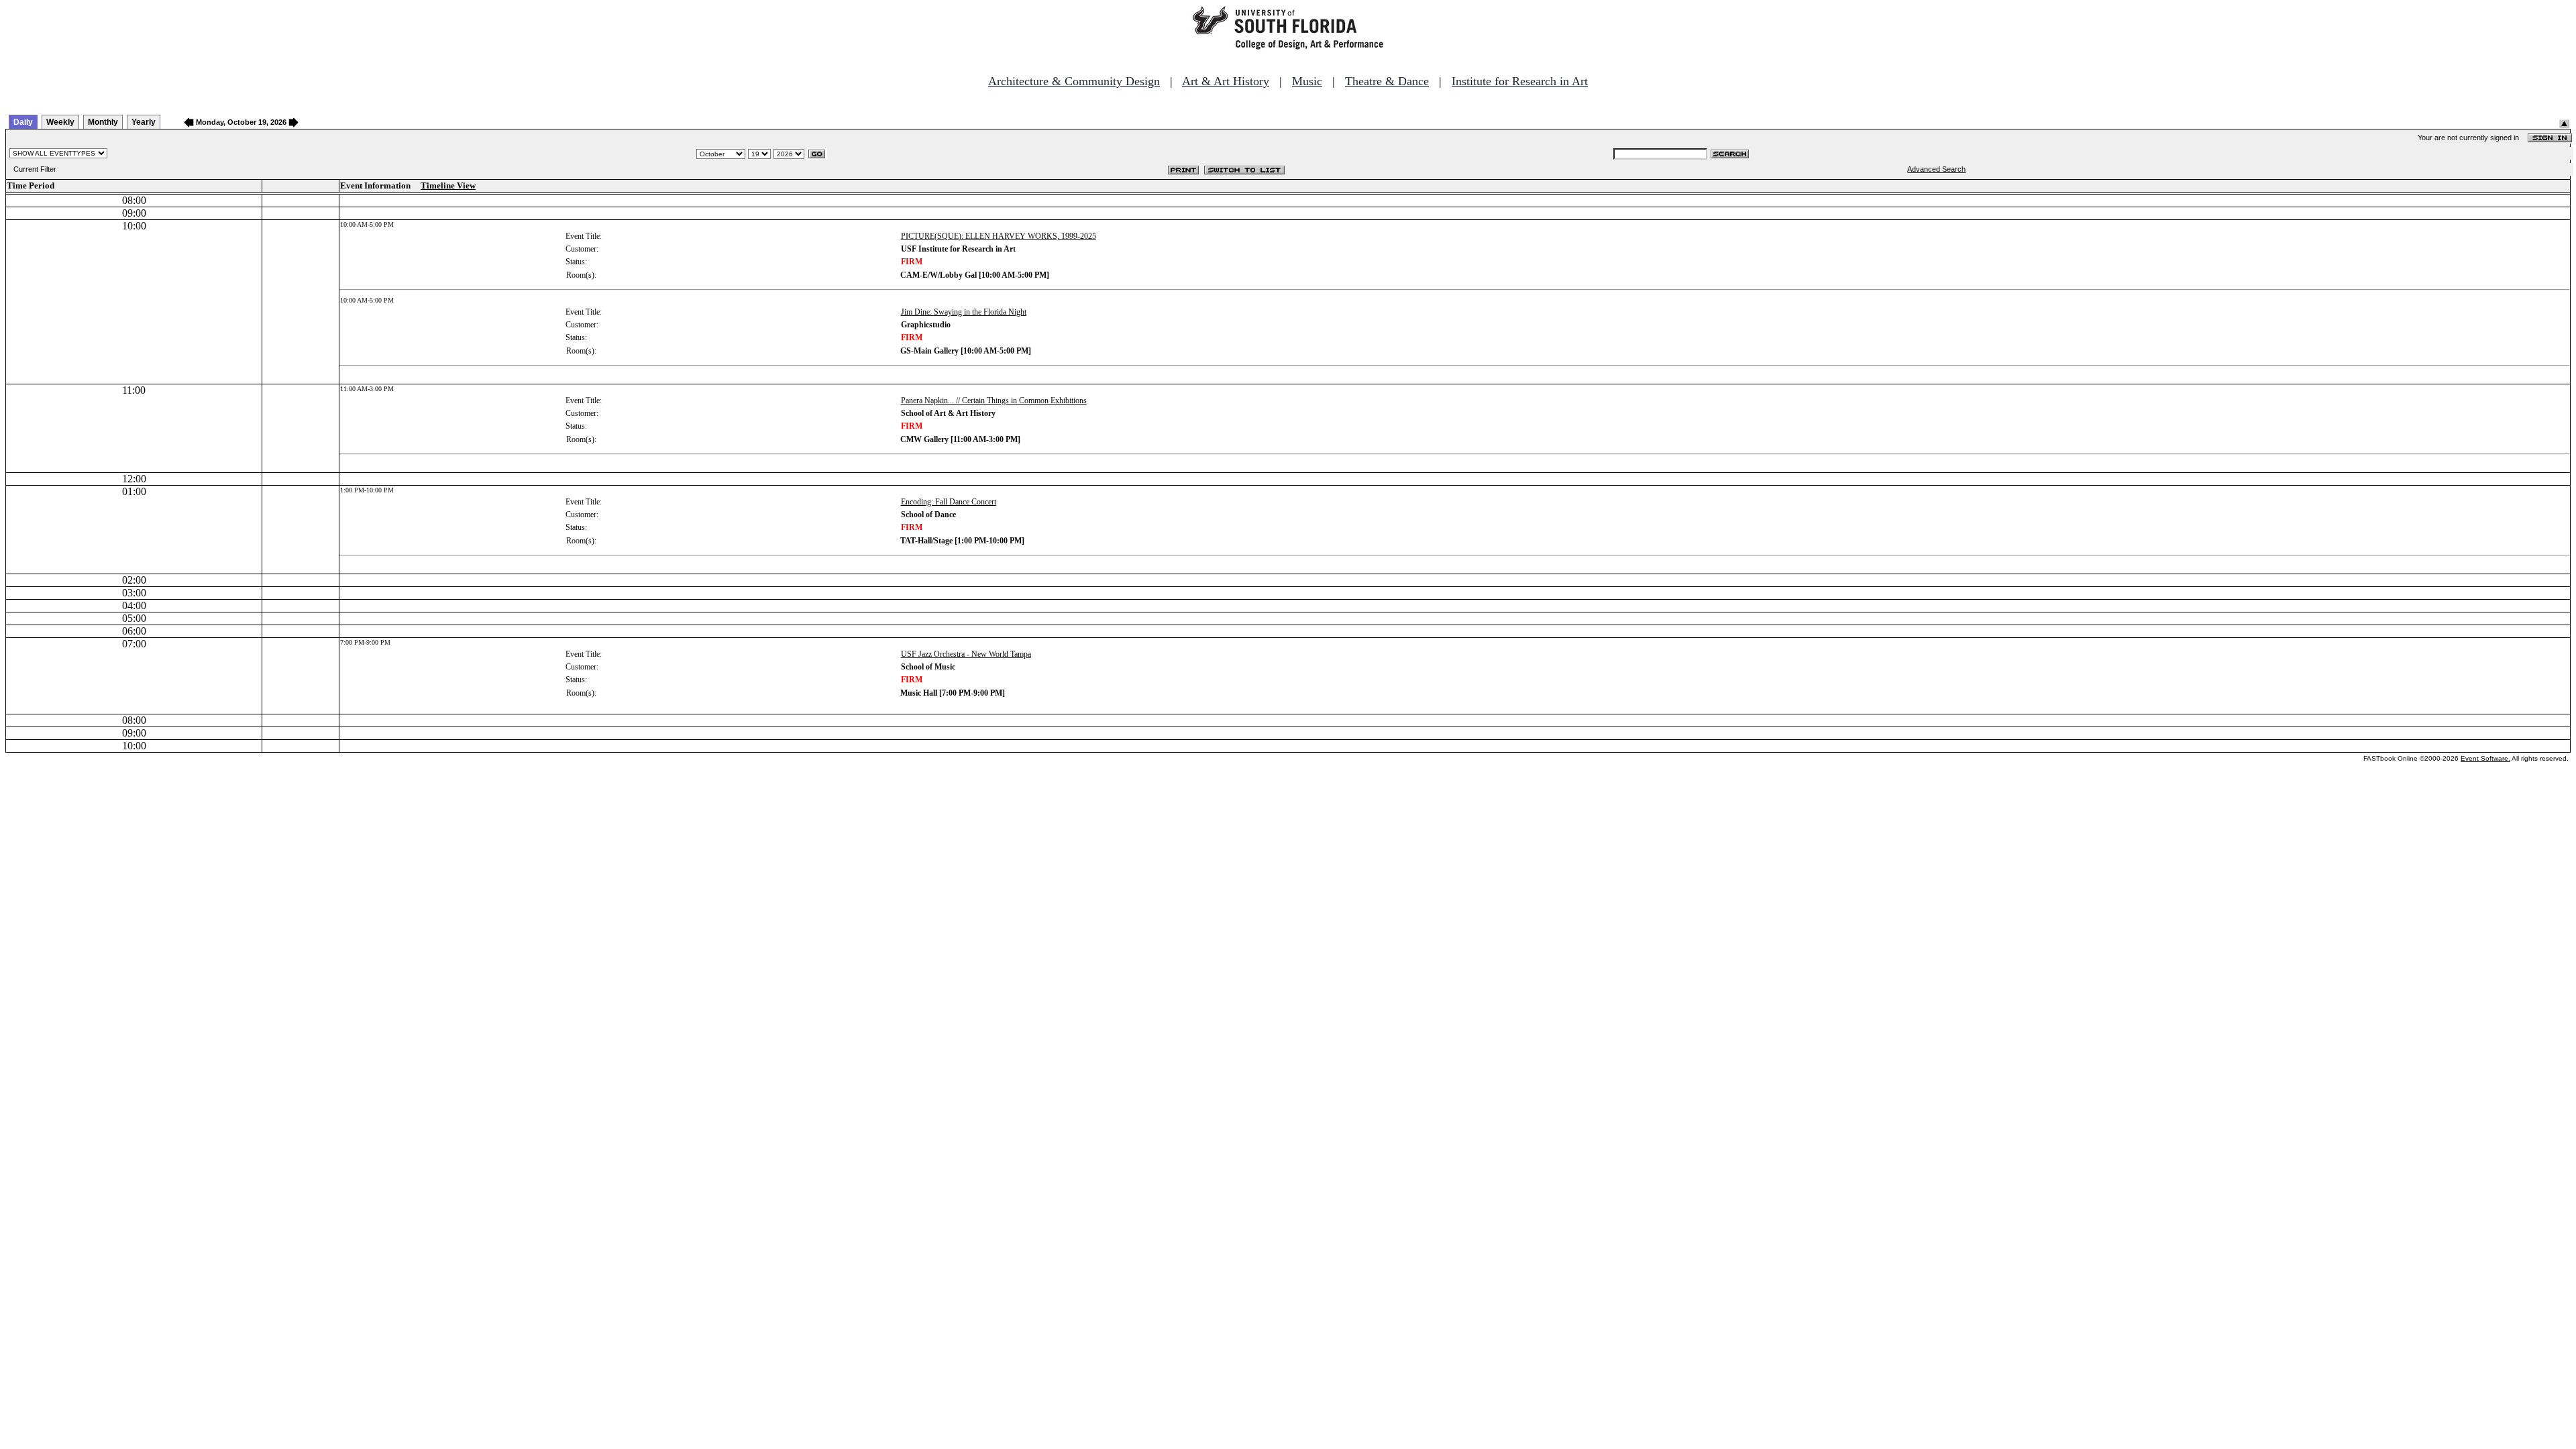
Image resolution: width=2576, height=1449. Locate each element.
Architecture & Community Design (1074, 81)
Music (1307, 81)
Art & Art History (1226, 81)
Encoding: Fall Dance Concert (949, 502)
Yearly (144, 122)
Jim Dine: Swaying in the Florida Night (964, 312)
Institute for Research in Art (1520, 81)
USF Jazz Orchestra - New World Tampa (966, 654)
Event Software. (2485, 758)
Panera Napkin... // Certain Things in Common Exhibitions (994, 400)
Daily (23, 122)
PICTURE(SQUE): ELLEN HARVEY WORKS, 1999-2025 (999, 236)
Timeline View (448, 185)
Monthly (103, 122)
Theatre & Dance (1387, 81)
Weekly (60, 122)
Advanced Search (1936, 169)
